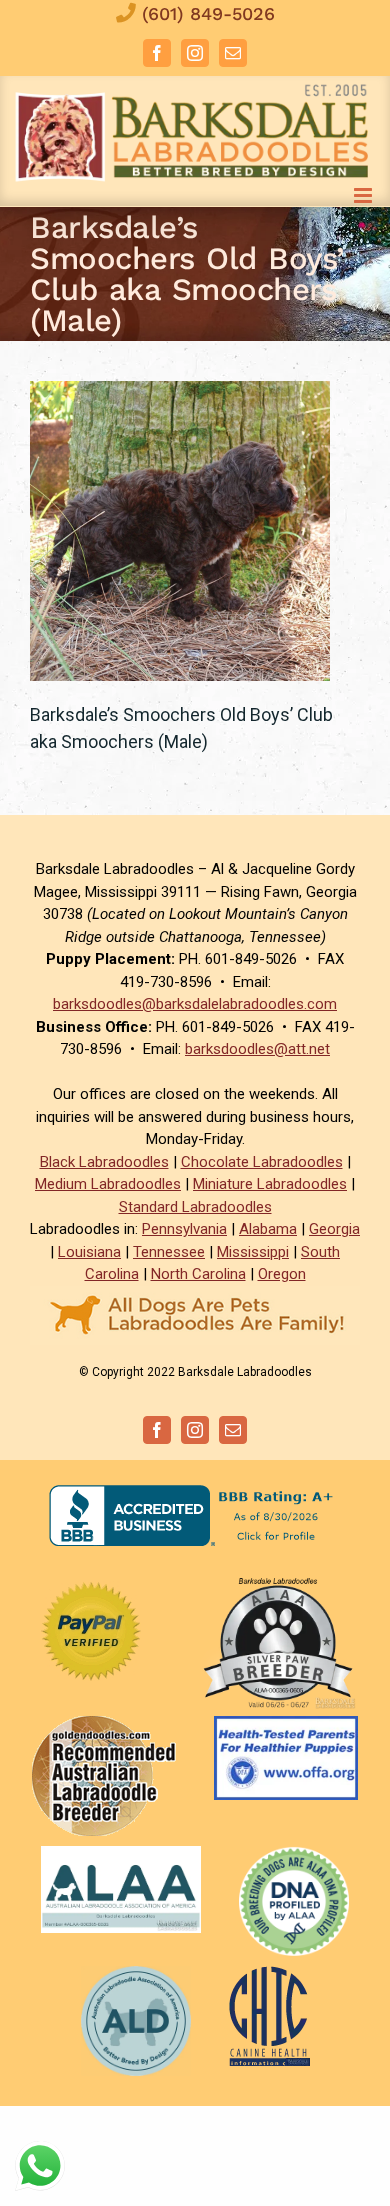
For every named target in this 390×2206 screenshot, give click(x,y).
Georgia (334, 1229)
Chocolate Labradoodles (262, 1162)
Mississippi (253, 1252)
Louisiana (89, 1252)
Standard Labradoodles (195, 1207)
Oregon (282, 1274)
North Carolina (198, 1274)
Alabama (268, 1229)
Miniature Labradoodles (270, 1184)
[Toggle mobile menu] (364, 195)
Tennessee (169, 1252)
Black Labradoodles (104, 1162)
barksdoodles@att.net (257, 1049)
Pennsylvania (184, 1229)
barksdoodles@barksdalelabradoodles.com (195, 1004)
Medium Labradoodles (108, 1184)
